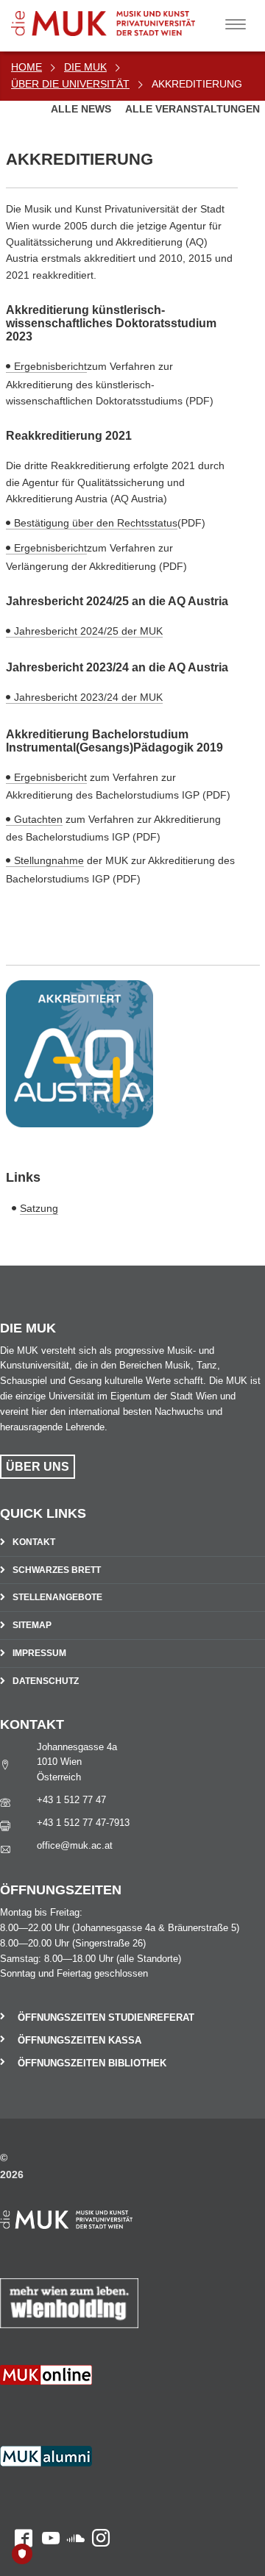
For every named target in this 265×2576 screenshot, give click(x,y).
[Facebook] (16, 2409)
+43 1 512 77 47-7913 (83, 1823)
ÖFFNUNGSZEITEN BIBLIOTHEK (92, 2063)
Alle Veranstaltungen (192, 109)
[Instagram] (97, 2409)
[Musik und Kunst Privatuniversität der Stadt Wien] (126, 18)
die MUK (85, 67)
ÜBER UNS (38, 1467)
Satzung (39, 1208)
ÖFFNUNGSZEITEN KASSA (79, 2040)
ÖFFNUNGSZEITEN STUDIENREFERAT (106, 2017)
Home (26, 67)
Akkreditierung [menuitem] (197, 84)
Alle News (82, 109)
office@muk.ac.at (75, 1845)
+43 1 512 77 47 (71, 1800)
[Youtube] (46, 2409)
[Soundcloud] (72, 2409)
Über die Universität (70, 84)
